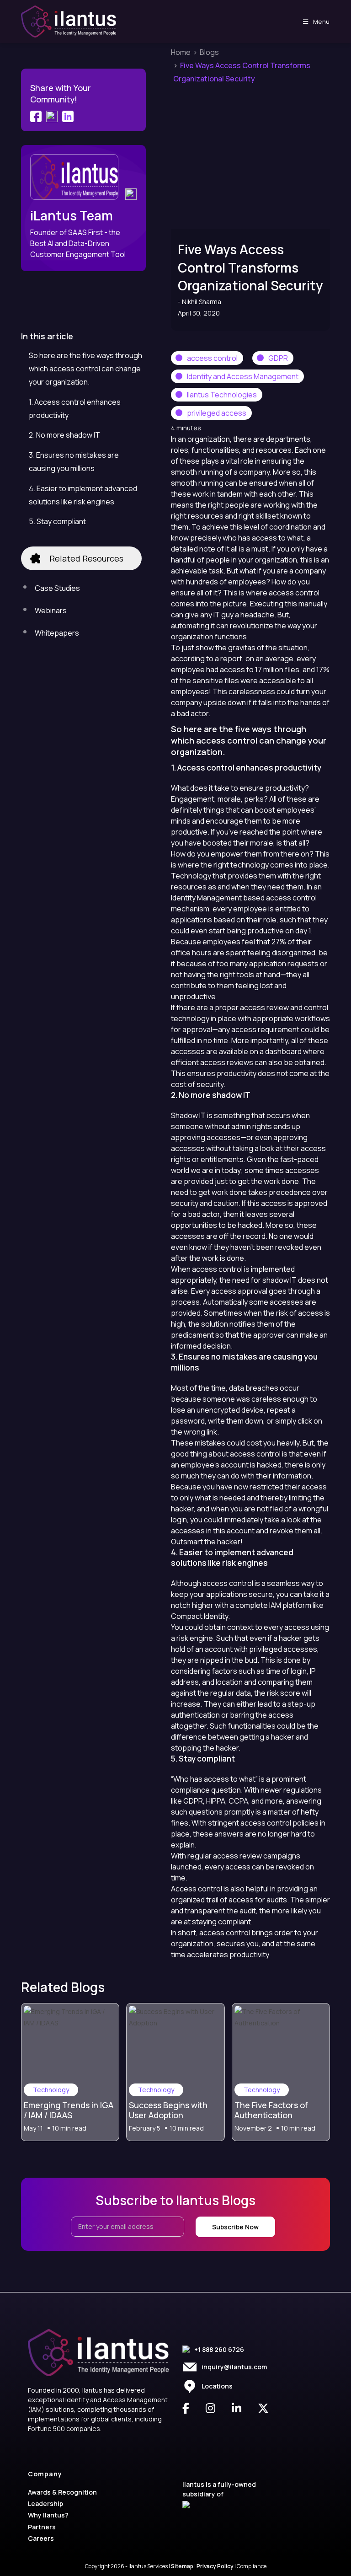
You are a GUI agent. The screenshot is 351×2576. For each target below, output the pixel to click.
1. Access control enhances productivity (75, 409)
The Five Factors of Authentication (271, 2110)
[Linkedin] (131, 193)
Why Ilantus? (48, 2515)
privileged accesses (283, 1649)
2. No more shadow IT (64, 435)
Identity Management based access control (244, 898)
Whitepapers (57, 633)
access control (212, 358)
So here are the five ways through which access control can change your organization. (85, 369)
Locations (217, 2386)
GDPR (278, 358)
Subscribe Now (235, 2227)
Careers (41, 2538)
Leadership (45, 2504)
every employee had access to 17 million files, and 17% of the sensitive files (250, 669)
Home (181, 52)
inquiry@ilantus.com (234, 2367)
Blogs (209, 52)
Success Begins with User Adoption (168, 2110)
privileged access (217, 413)
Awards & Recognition (62, 2492)
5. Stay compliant (57, 521)
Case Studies (57, 588)
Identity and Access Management (243, 376)
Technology (51, 2090)
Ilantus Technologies (222, 395)
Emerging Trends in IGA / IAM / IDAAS (69, 2110)
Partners (42, 2527)
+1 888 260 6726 (219, 2349)
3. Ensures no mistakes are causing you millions (74, 462)
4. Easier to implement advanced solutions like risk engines (83, 495)
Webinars (51, 611)
